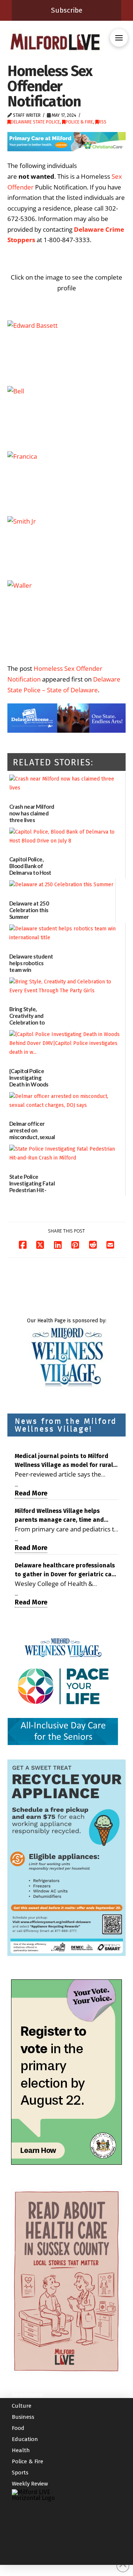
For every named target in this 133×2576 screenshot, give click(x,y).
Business (23, 2417)
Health (21, 2450)
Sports (20, 2473)
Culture (22, 2406)
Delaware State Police (35, 122)
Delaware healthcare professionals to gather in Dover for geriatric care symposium (66, 1570)
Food (18, 2428)
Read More (31, 1493)
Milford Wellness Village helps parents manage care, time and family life (59, 1516)
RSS (103, 122)
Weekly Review (30, 2484)
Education (25, 2439)
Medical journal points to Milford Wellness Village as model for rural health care (64, 1461)
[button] (119, 38)
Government (28, 2395)
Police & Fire (79, 122)
